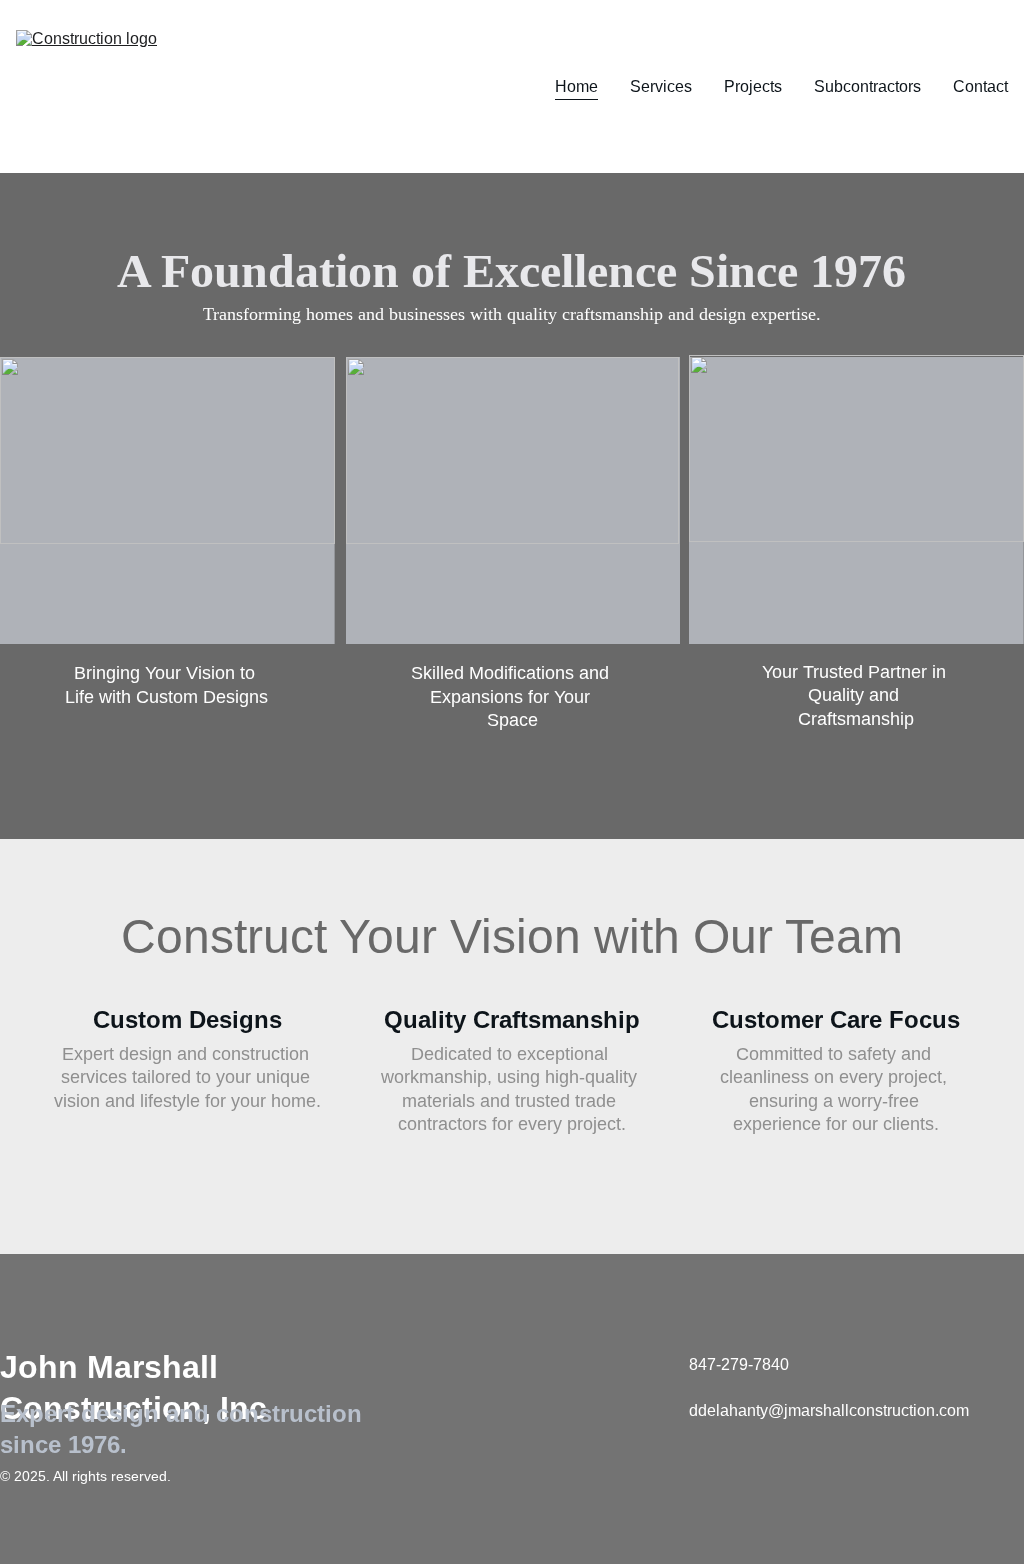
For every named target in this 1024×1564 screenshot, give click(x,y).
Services (661, 86)
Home (576, 86)
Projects (753, 86)
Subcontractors (867, 86)
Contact (980, 86)
